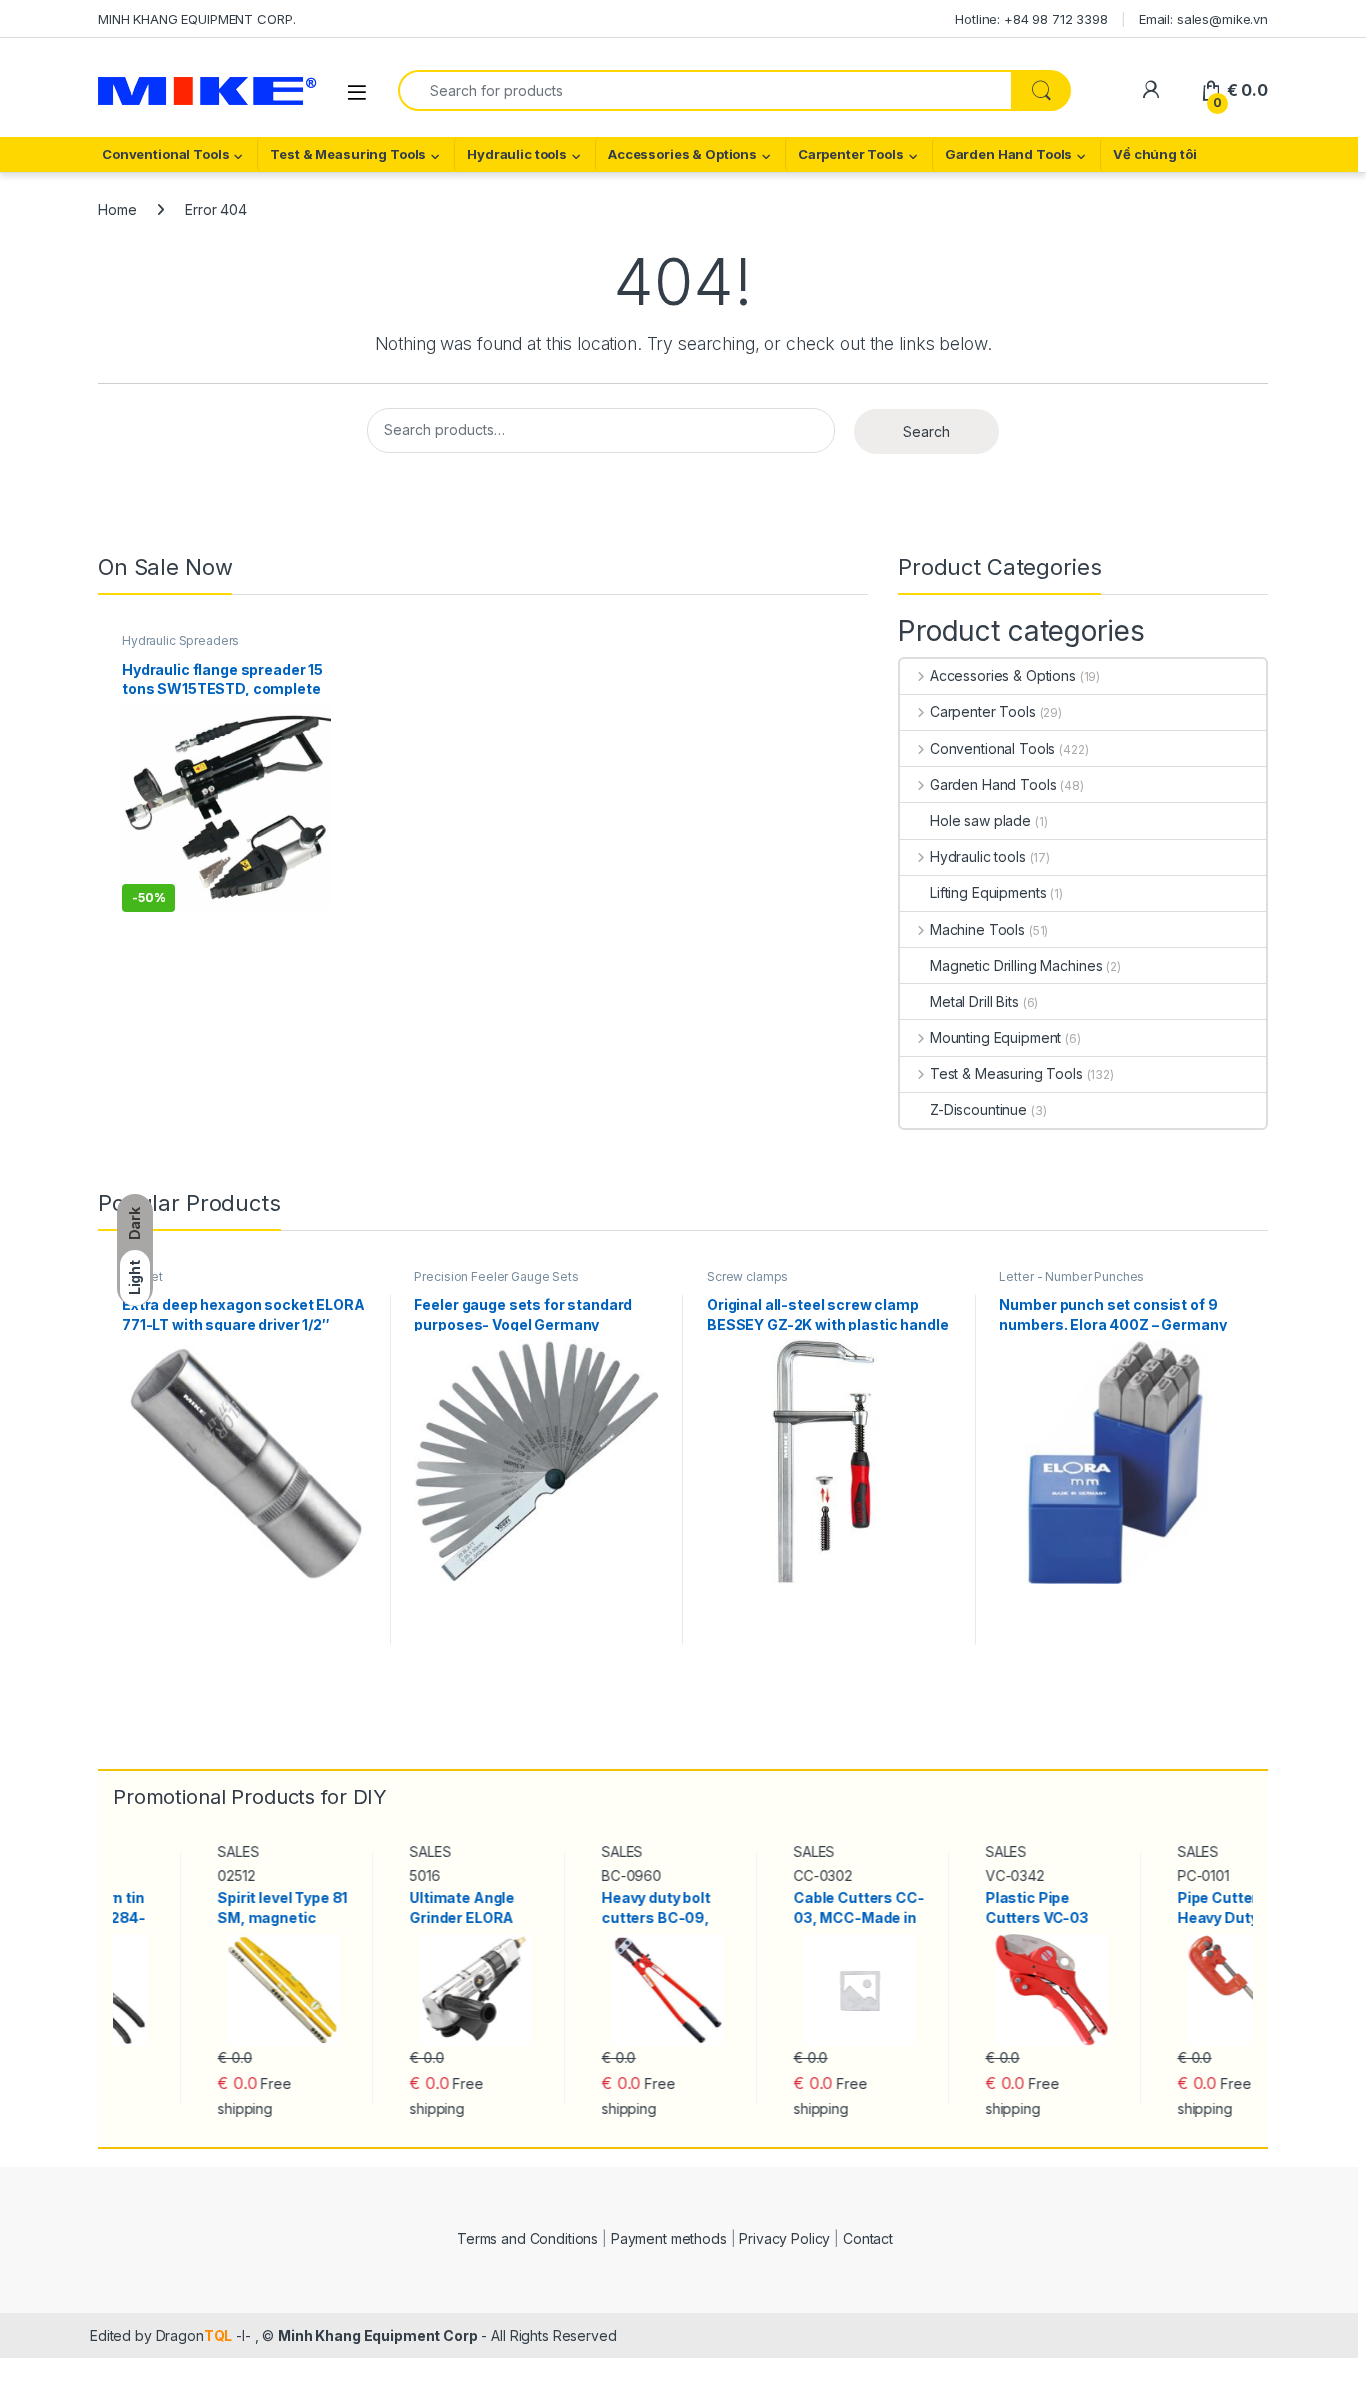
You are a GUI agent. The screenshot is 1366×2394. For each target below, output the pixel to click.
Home (117, 209)
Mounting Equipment (995, 1037)
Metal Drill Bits (974, 1001)
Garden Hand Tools (1009, 154)
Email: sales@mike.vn (1203, 19)
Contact (868, 2238)
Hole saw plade (980, 820)
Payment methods (669, 2238)
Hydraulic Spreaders (180, 640)
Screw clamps (747, 1276)
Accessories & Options (682, 154)
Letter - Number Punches (1071, 1276)
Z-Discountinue (978, 1109)
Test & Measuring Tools (348, 154)
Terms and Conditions (527, 2238)
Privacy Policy (784, 2238)
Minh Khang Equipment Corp (378, 2335)
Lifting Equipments (988, 892)
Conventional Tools (165, 154)
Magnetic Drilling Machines (1016, 965)
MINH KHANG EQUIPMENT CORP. (196, 19)
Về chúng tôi (1154, 154)
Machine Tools (977, 929)
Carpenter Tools (851, 154)
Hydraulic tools (517, 154)
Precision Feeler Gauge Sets (496, 1276)
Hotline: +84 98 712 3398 (1031, 19)
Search (926, 431)
